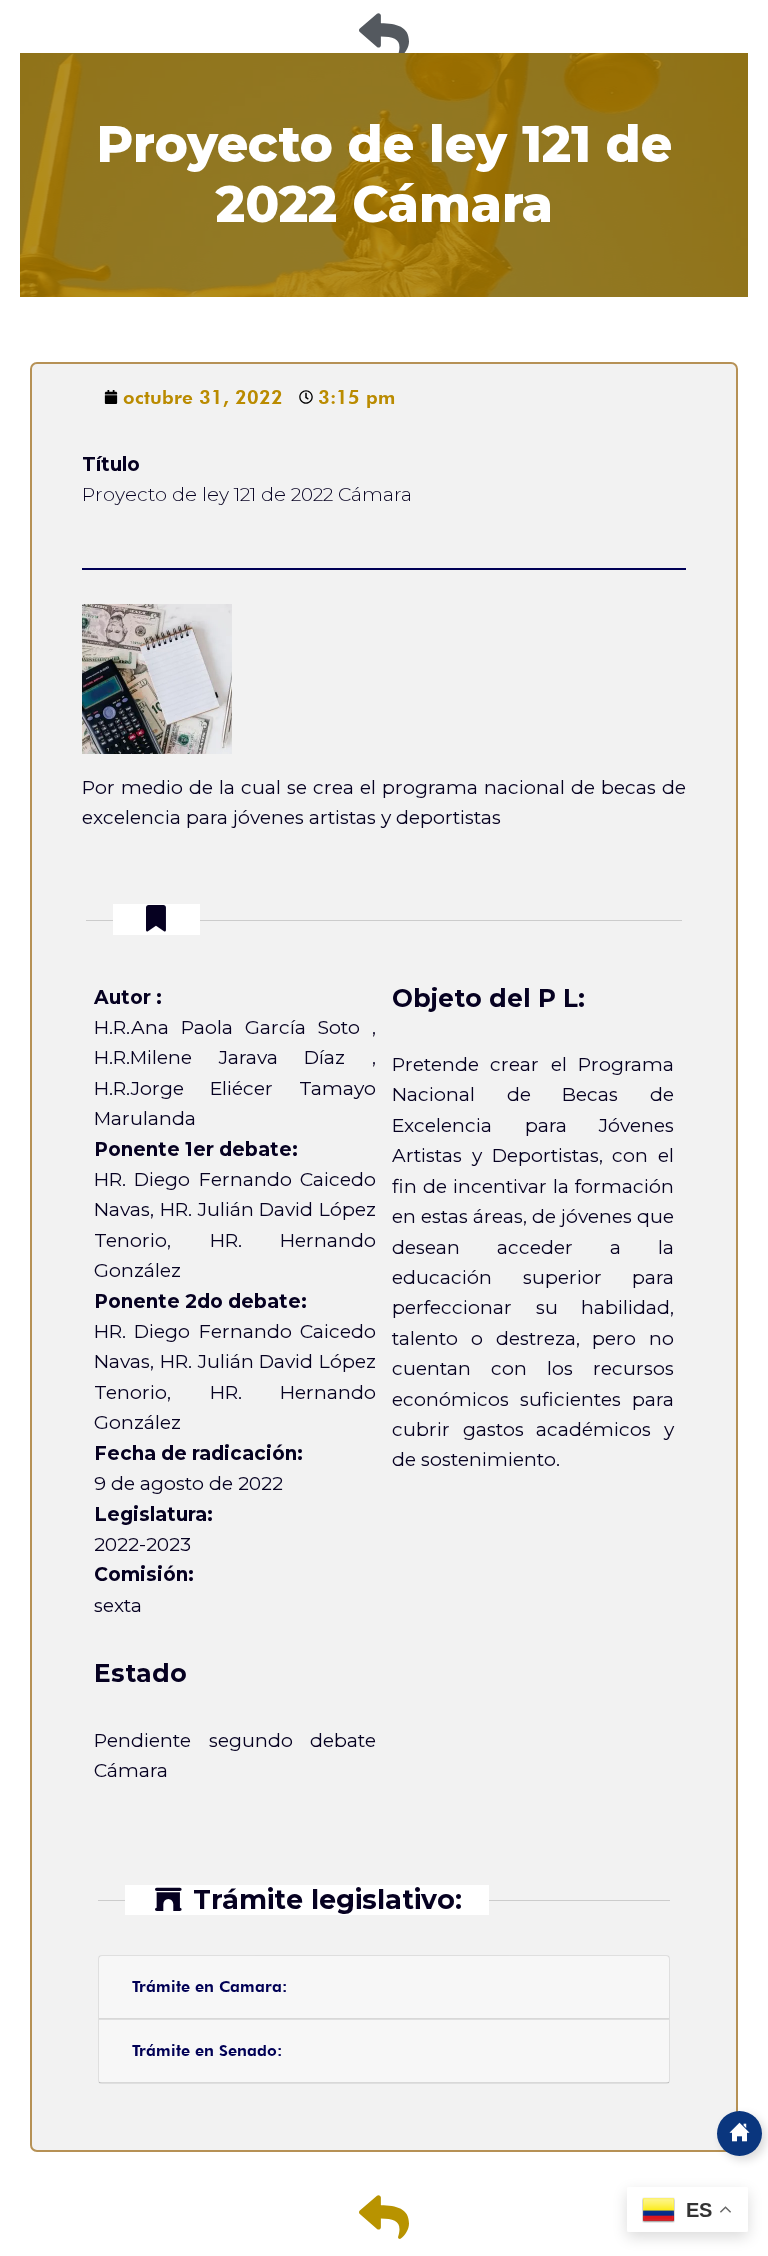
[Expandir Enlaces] (739, 2133)
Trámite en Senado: (207, 2050)
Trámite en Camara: (209, 1986)
